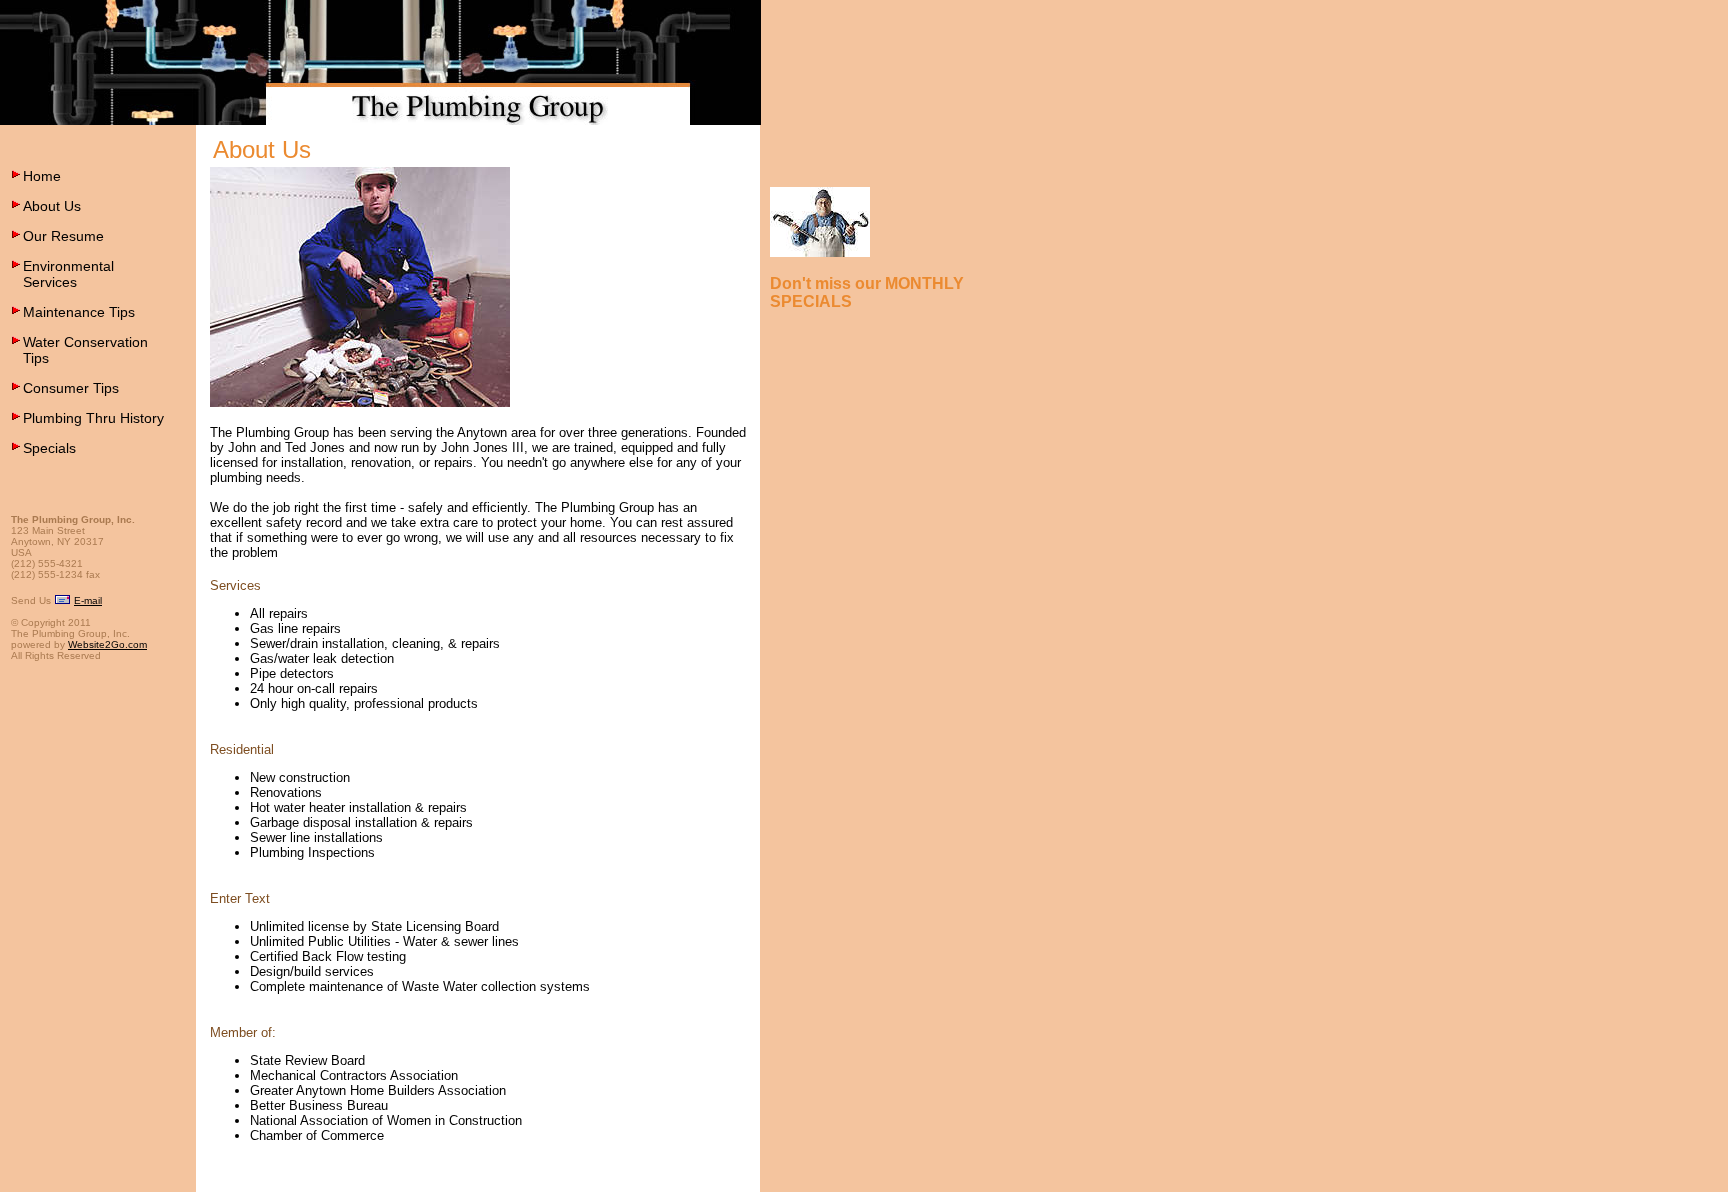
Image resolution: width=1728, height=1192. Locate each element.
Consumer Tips (71, 388)
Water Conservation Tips (85, 350)
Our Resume (63, 236)
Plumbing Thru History (93, 418)
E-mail (88, 600)
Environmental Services (68, 274)
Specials (49, 448)
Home (42, 176)
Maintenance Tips (79, 312)
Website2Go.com (107, 644)
